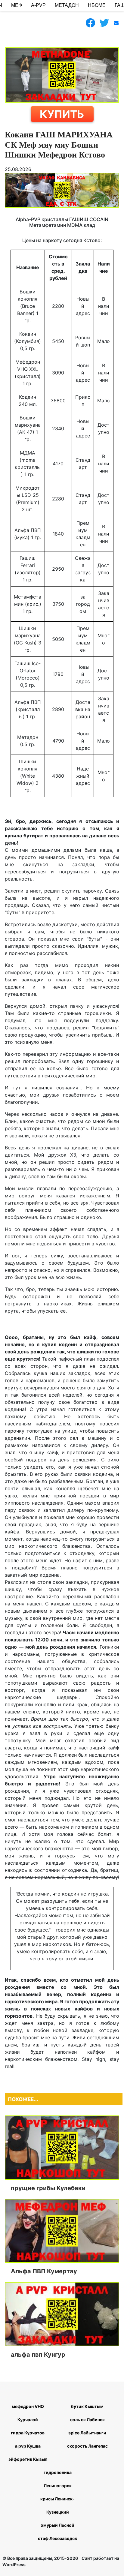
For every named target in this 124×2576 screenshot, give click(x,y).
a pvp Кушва (28, 2446)
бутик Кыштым (87, 2406)
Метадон (67, 5)
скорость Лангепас (87, 2446)
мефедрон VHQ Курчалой (28, 2413)
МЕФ (17, 5)
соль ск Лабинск (87, 2420)
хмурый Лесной (58, 2525)
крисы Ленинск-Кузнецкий (57, 2505)
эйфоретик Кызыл (28, 2459)
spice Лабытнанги (87, 2433)
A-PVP (38, 5)
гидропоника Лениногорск (58, 2479)
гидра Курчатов (28, 2433)
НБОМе (97, 5)
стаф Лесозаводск (57, 2538)
